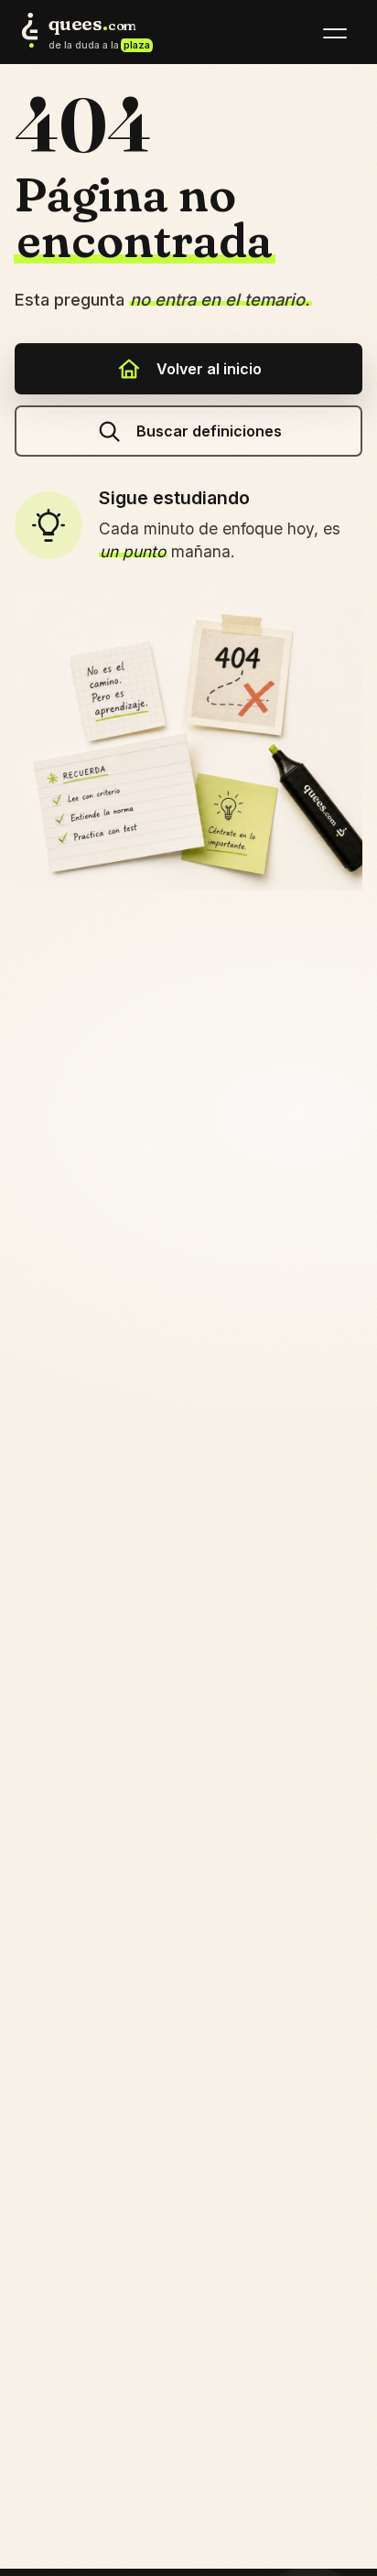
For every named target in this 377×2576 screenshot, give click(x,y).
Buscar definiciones (209, 431)
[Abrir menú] (335, 33)
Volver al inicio (209, 369)
